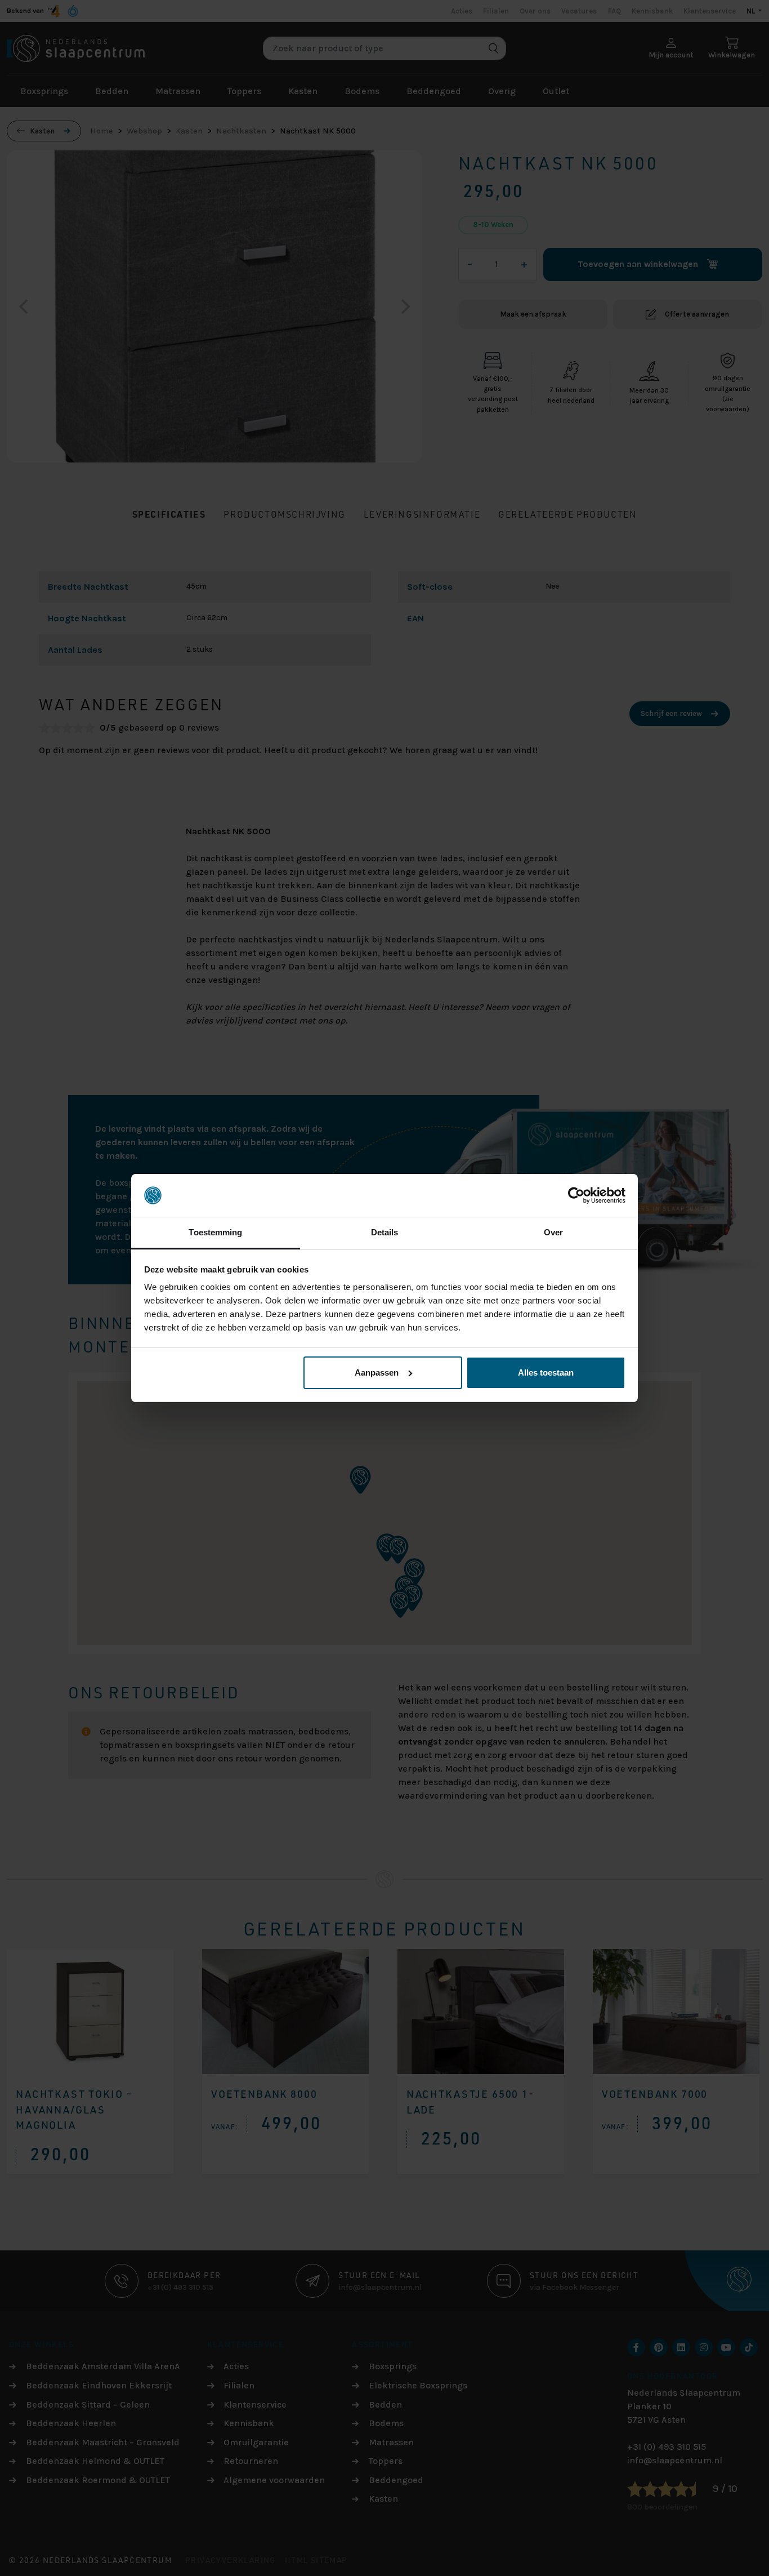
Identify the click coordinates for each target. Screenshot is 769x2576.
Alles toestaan (546, 1372)
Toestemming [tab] (215, 1232)
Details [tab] (385, 1232)
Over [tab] (553, 1232)
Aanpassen (377, 1372)
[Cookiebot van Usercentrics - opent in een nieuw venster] (576, 1195)
